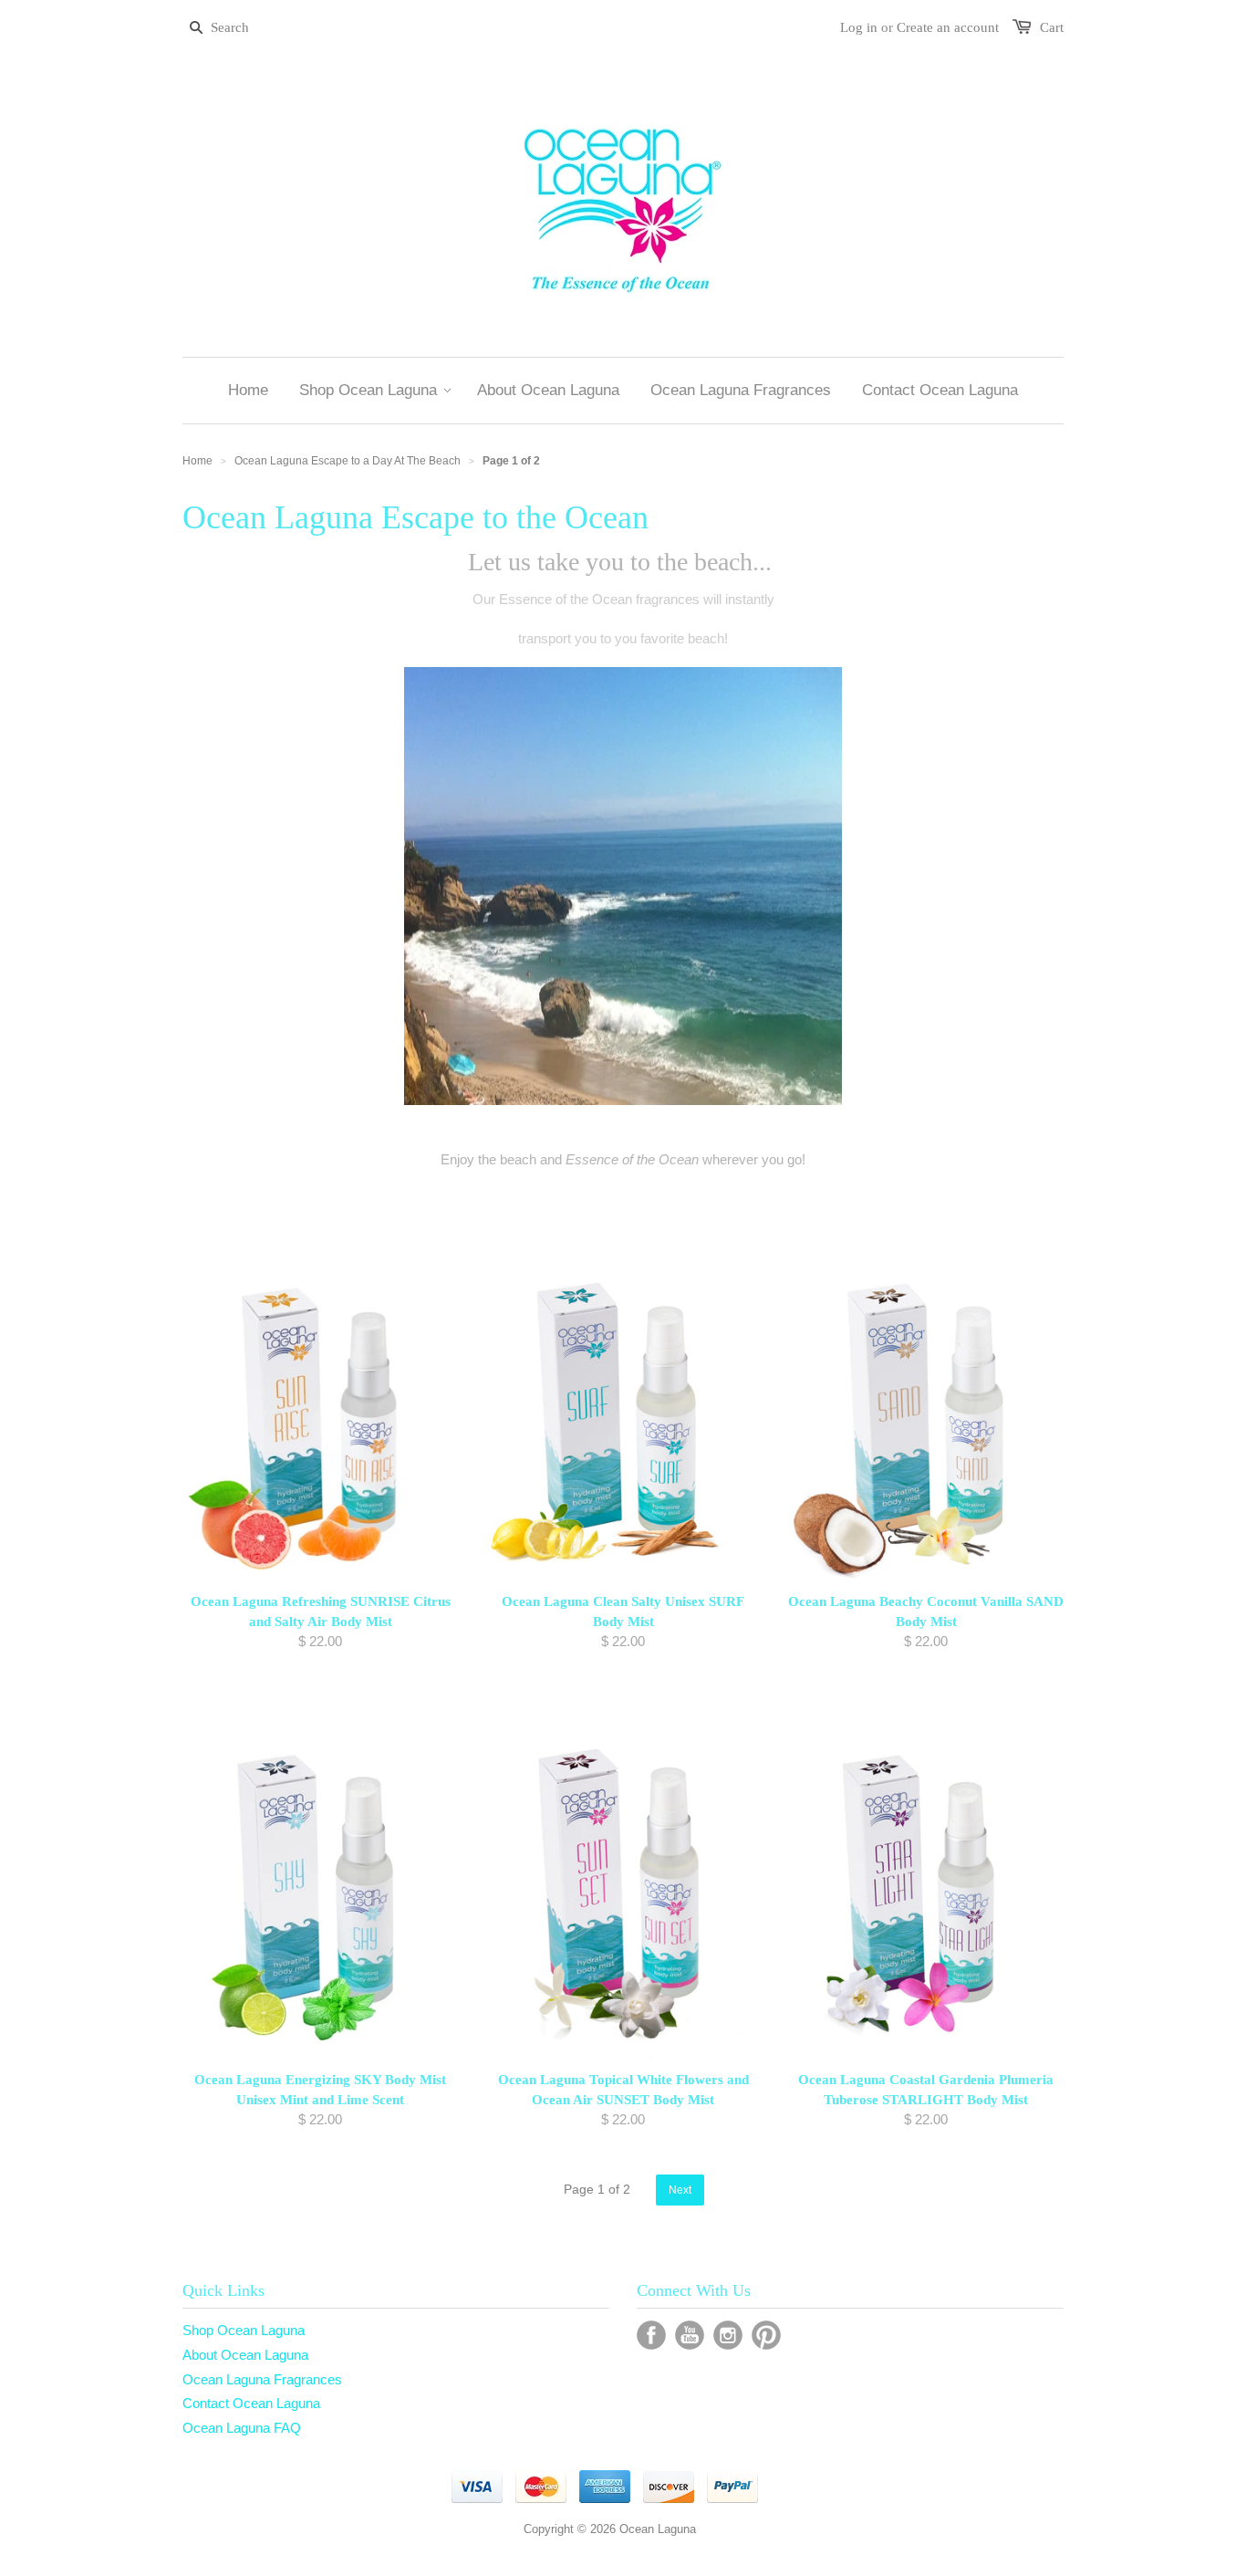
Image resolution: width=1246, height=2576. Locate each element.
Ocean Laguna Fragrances (262, 2379)
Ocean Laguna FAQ (242, 2428)
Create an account (948, 27)
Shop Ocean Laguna (244, 2330)
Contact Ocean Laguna (251, 2403)
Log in (859, 27)
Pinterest (766, 2335)
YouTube (690, 2335)
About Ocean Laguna (245, 2355)
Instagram (728, 2335)
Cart (1052, 27)
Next (680, 2190)
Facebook (651, 2335)
